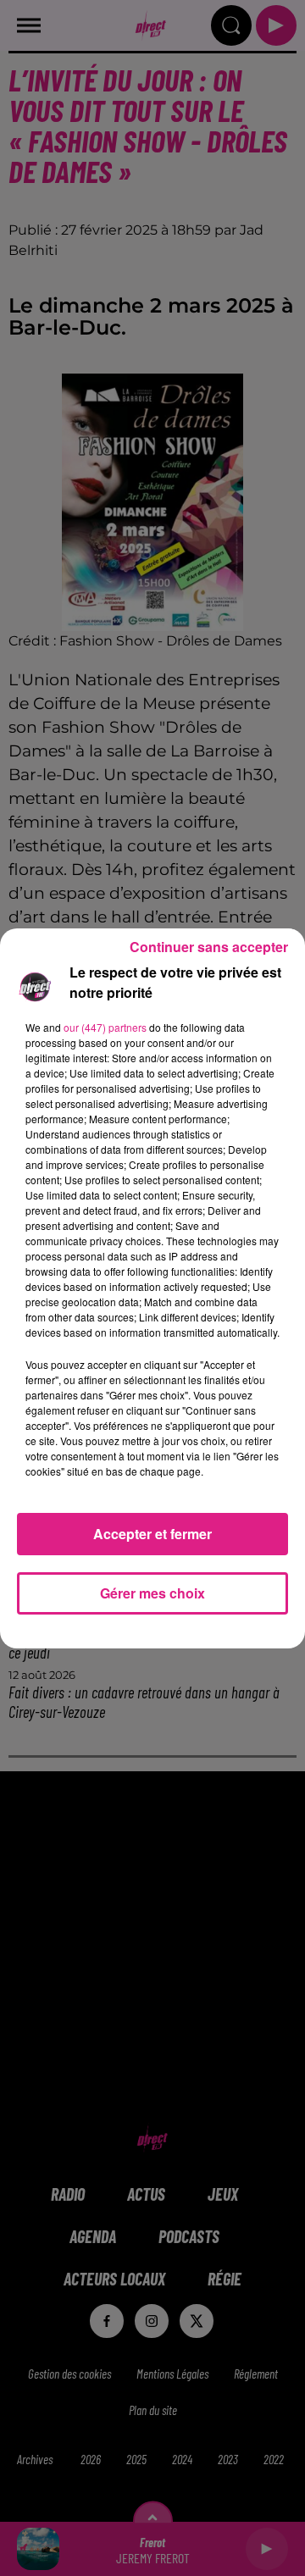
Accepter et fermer (152, 1534)
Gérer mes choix (152, 1593)
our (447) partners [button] (105, 1027)
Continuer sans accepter (209, 947)
